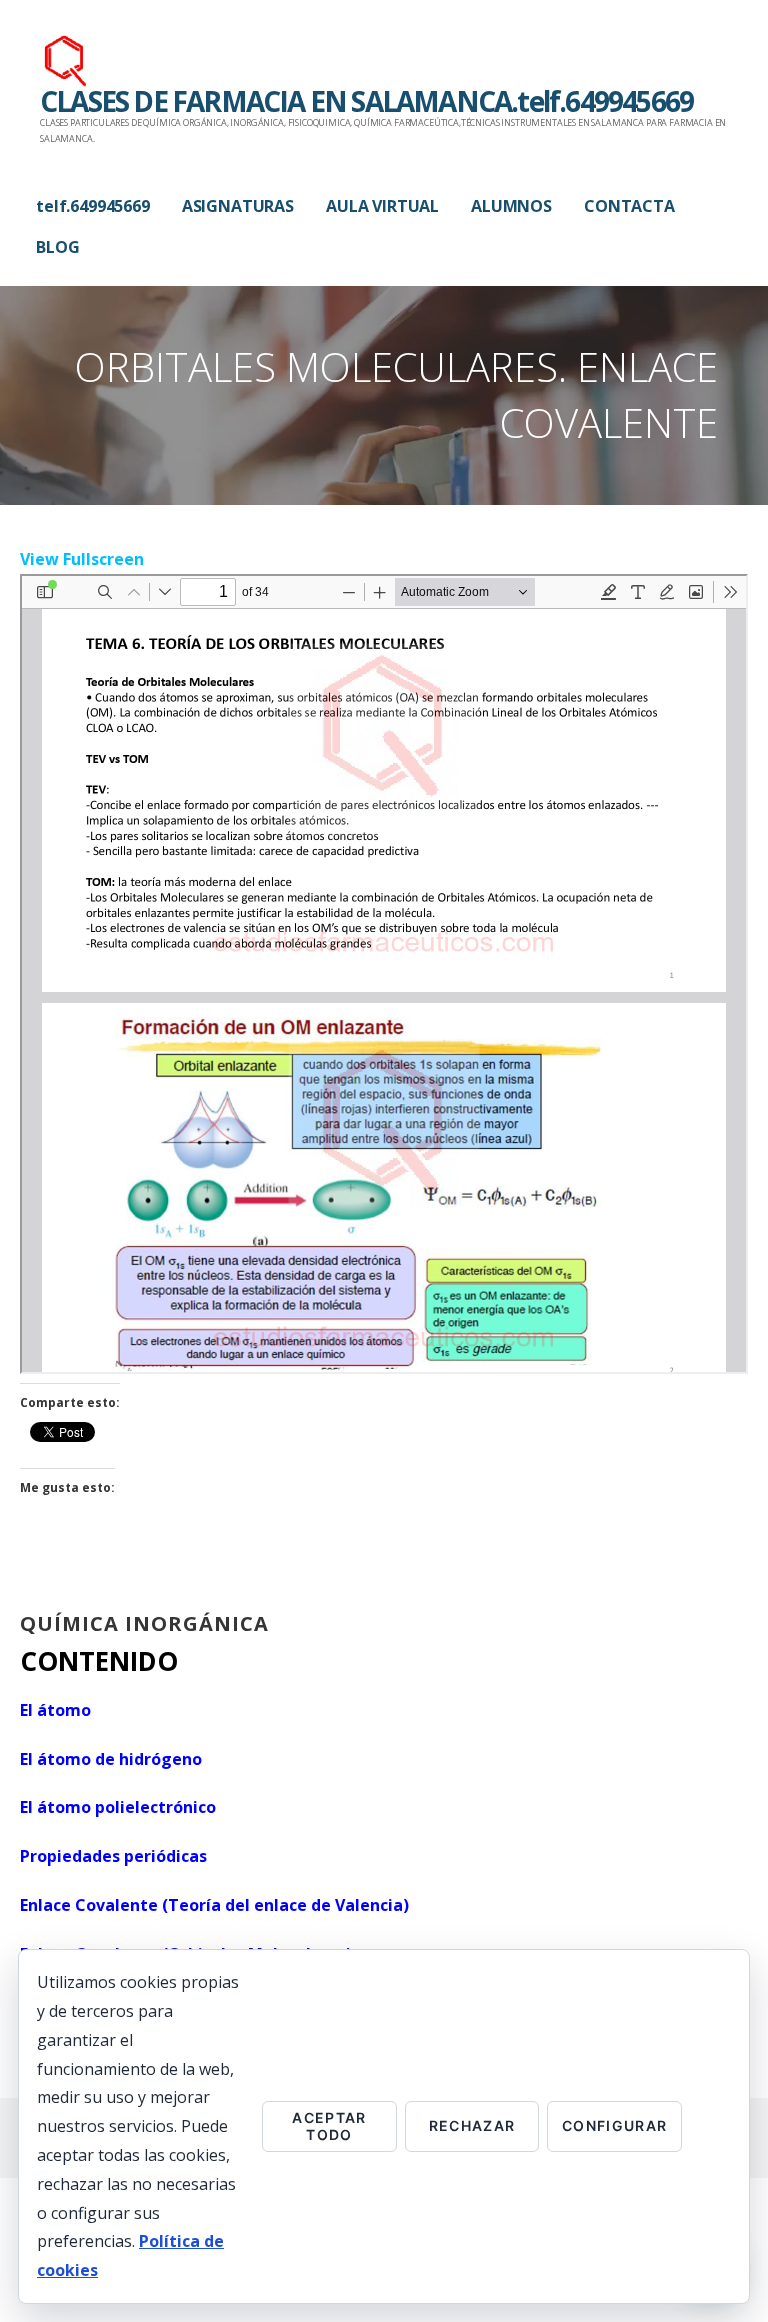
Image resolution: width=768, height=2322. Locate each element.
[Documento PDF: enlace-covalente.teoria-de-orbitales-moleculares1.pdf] (384, 974)
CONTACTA (629, 206)
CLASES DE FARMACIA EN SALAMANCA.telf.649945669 (366, 101)
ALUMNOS (511, 206)
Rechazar (472, 2125)
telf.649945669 (93, 206)
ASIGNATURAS (238, 206)
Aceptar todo (329, 2126)
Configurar (614, 2125)
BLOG (57, 247)
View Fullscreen (82, 559)
